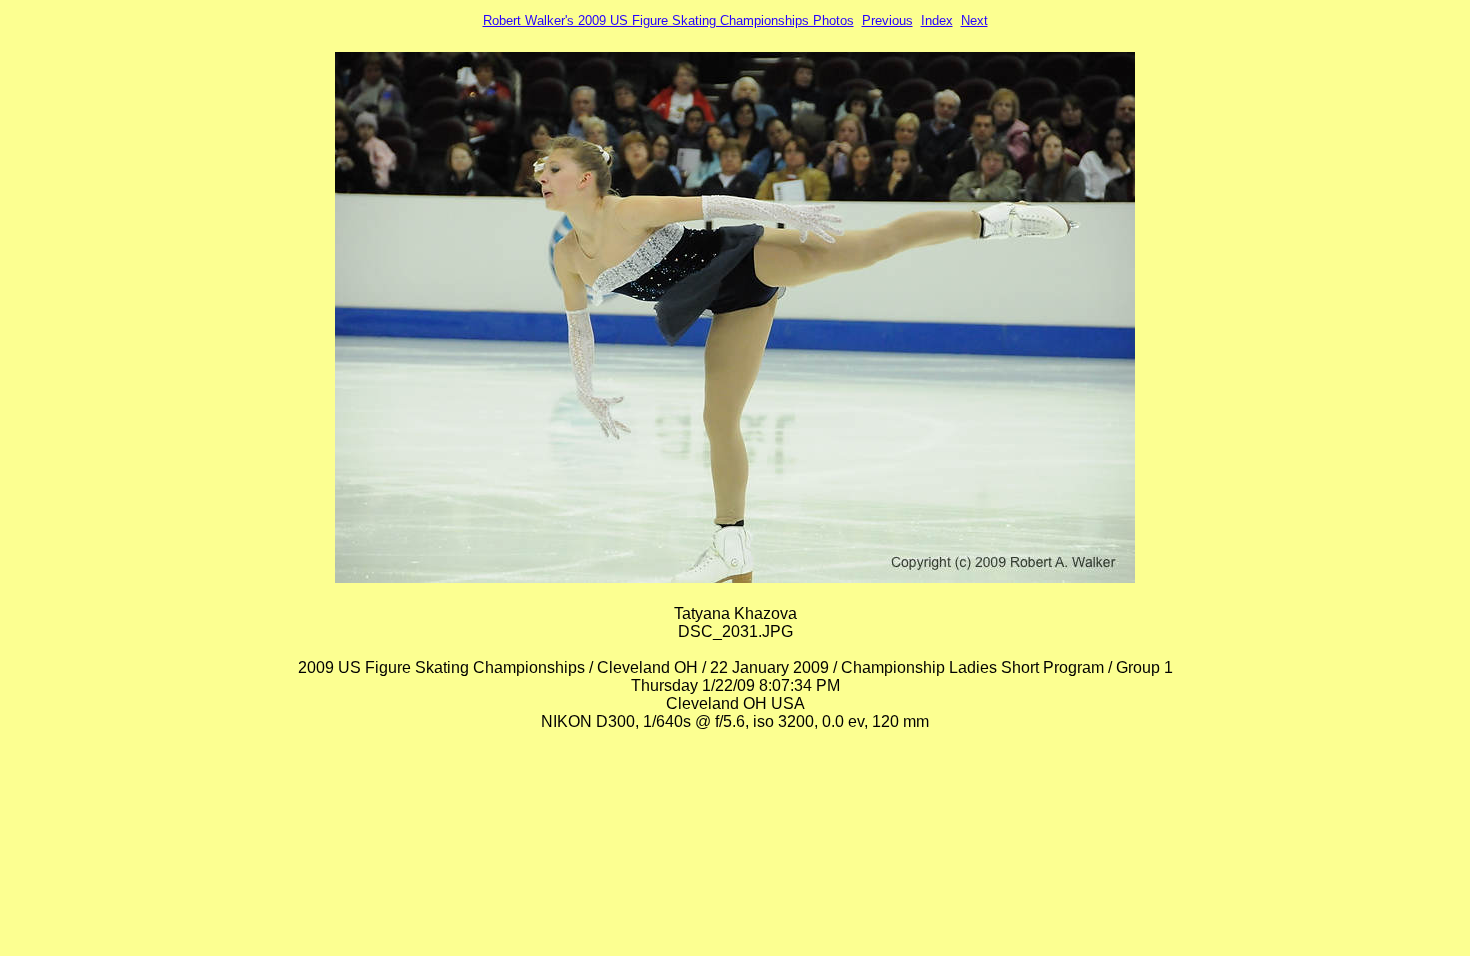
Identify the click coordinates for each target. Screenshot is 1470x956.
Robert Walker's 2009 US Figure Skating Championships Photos (668, 20)
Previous (887, 20)
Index (937, 20)
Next (974, 20)
